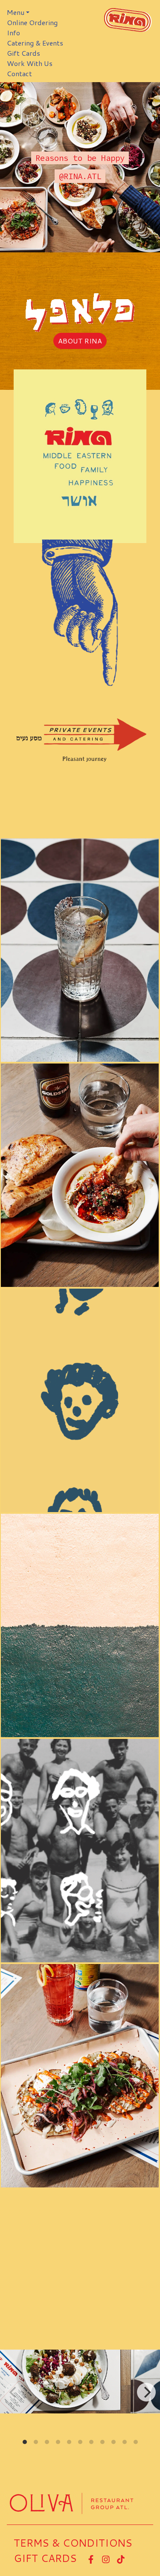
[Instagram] (108, 2558)
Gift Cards (23, 53)
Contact (19, 73)
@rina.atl (80, 176)
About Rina (80, 341)
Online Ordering (32, 22)
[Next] (146, 2392)
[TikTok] (122, 2558)
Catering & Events (35, 43)
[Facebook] (93, 2558)
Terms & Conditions (73, 2543)
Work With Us (30, 63)
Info (13, 33)
